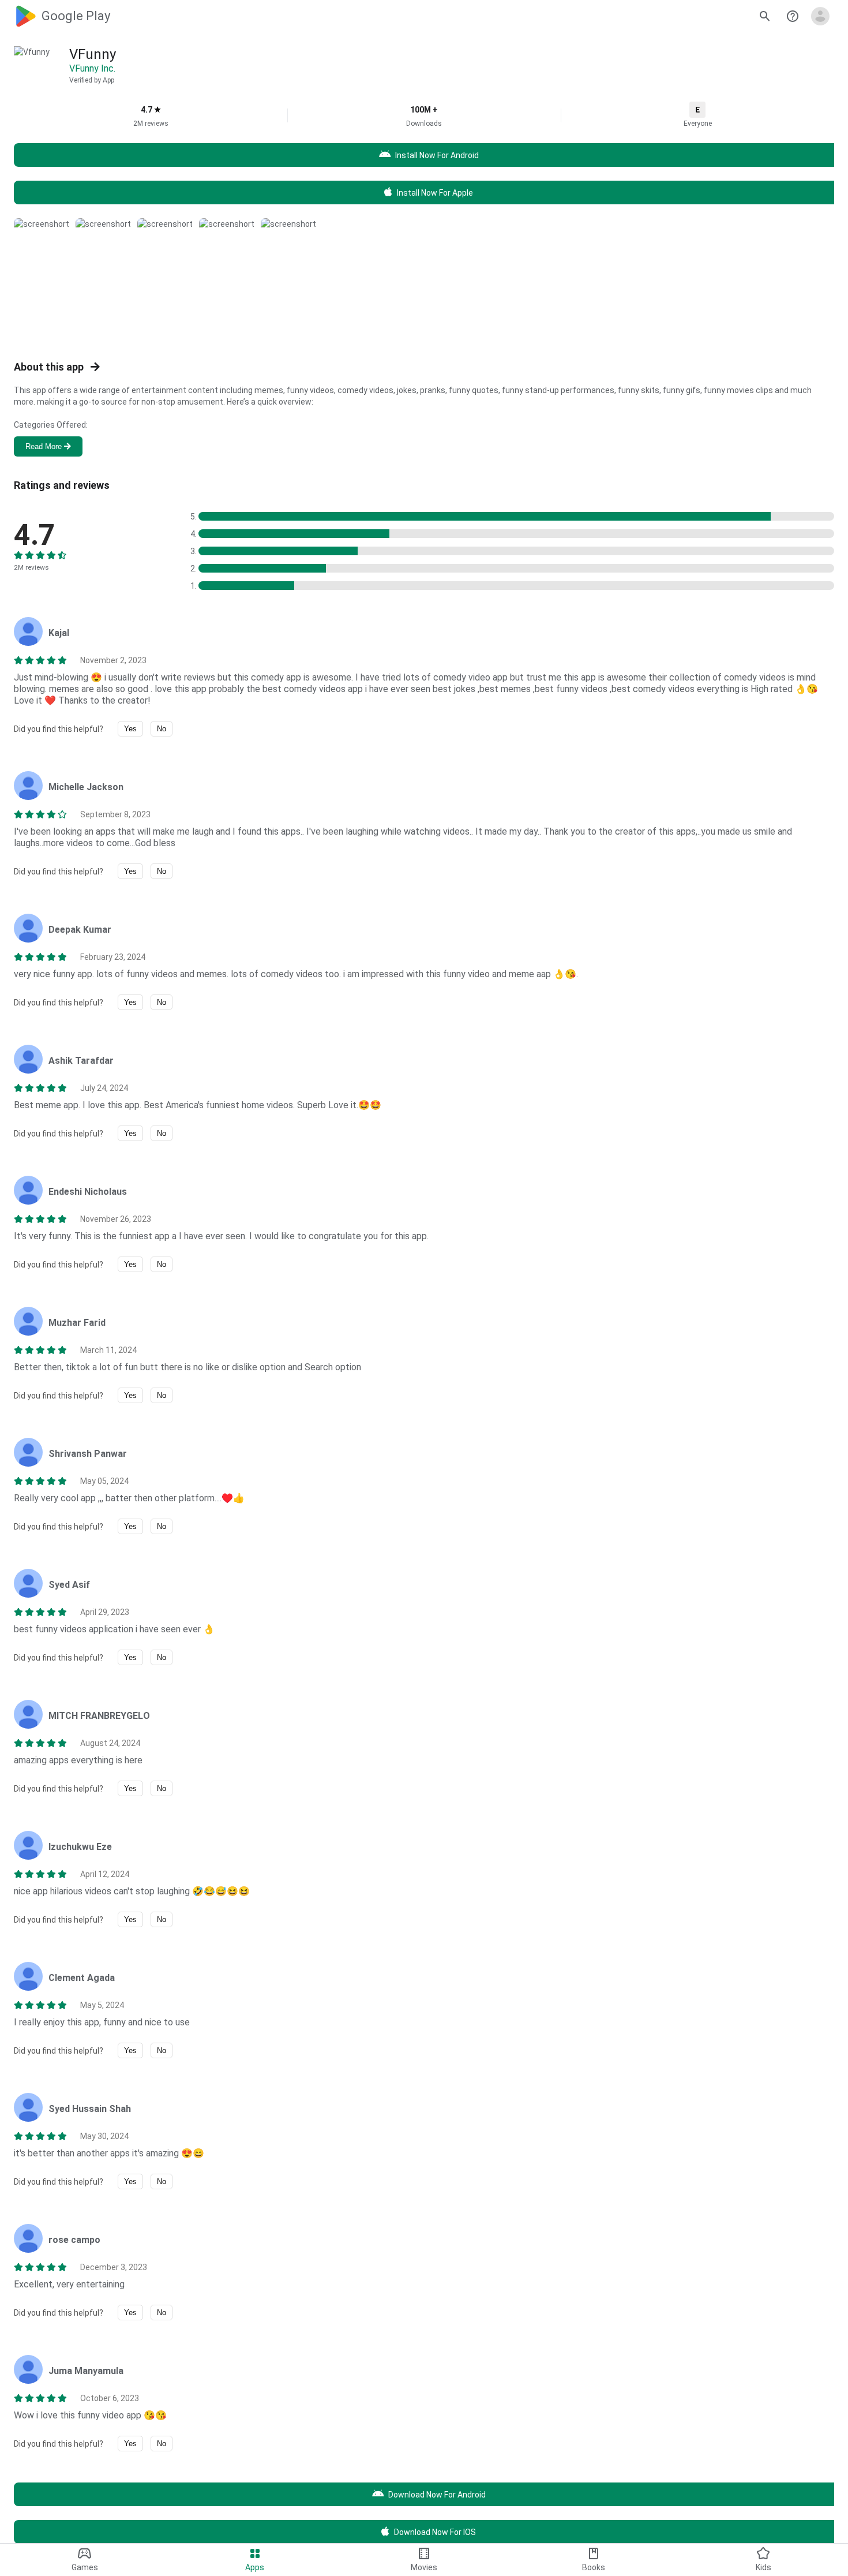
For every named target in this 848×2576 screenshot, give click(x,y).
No (162, 729)
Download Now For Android (436, 2495)
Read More (45, 446)
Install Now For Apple (434, 193)
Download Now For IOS (434, 2532)
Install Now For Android (436, 155)
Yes (130, 729)
